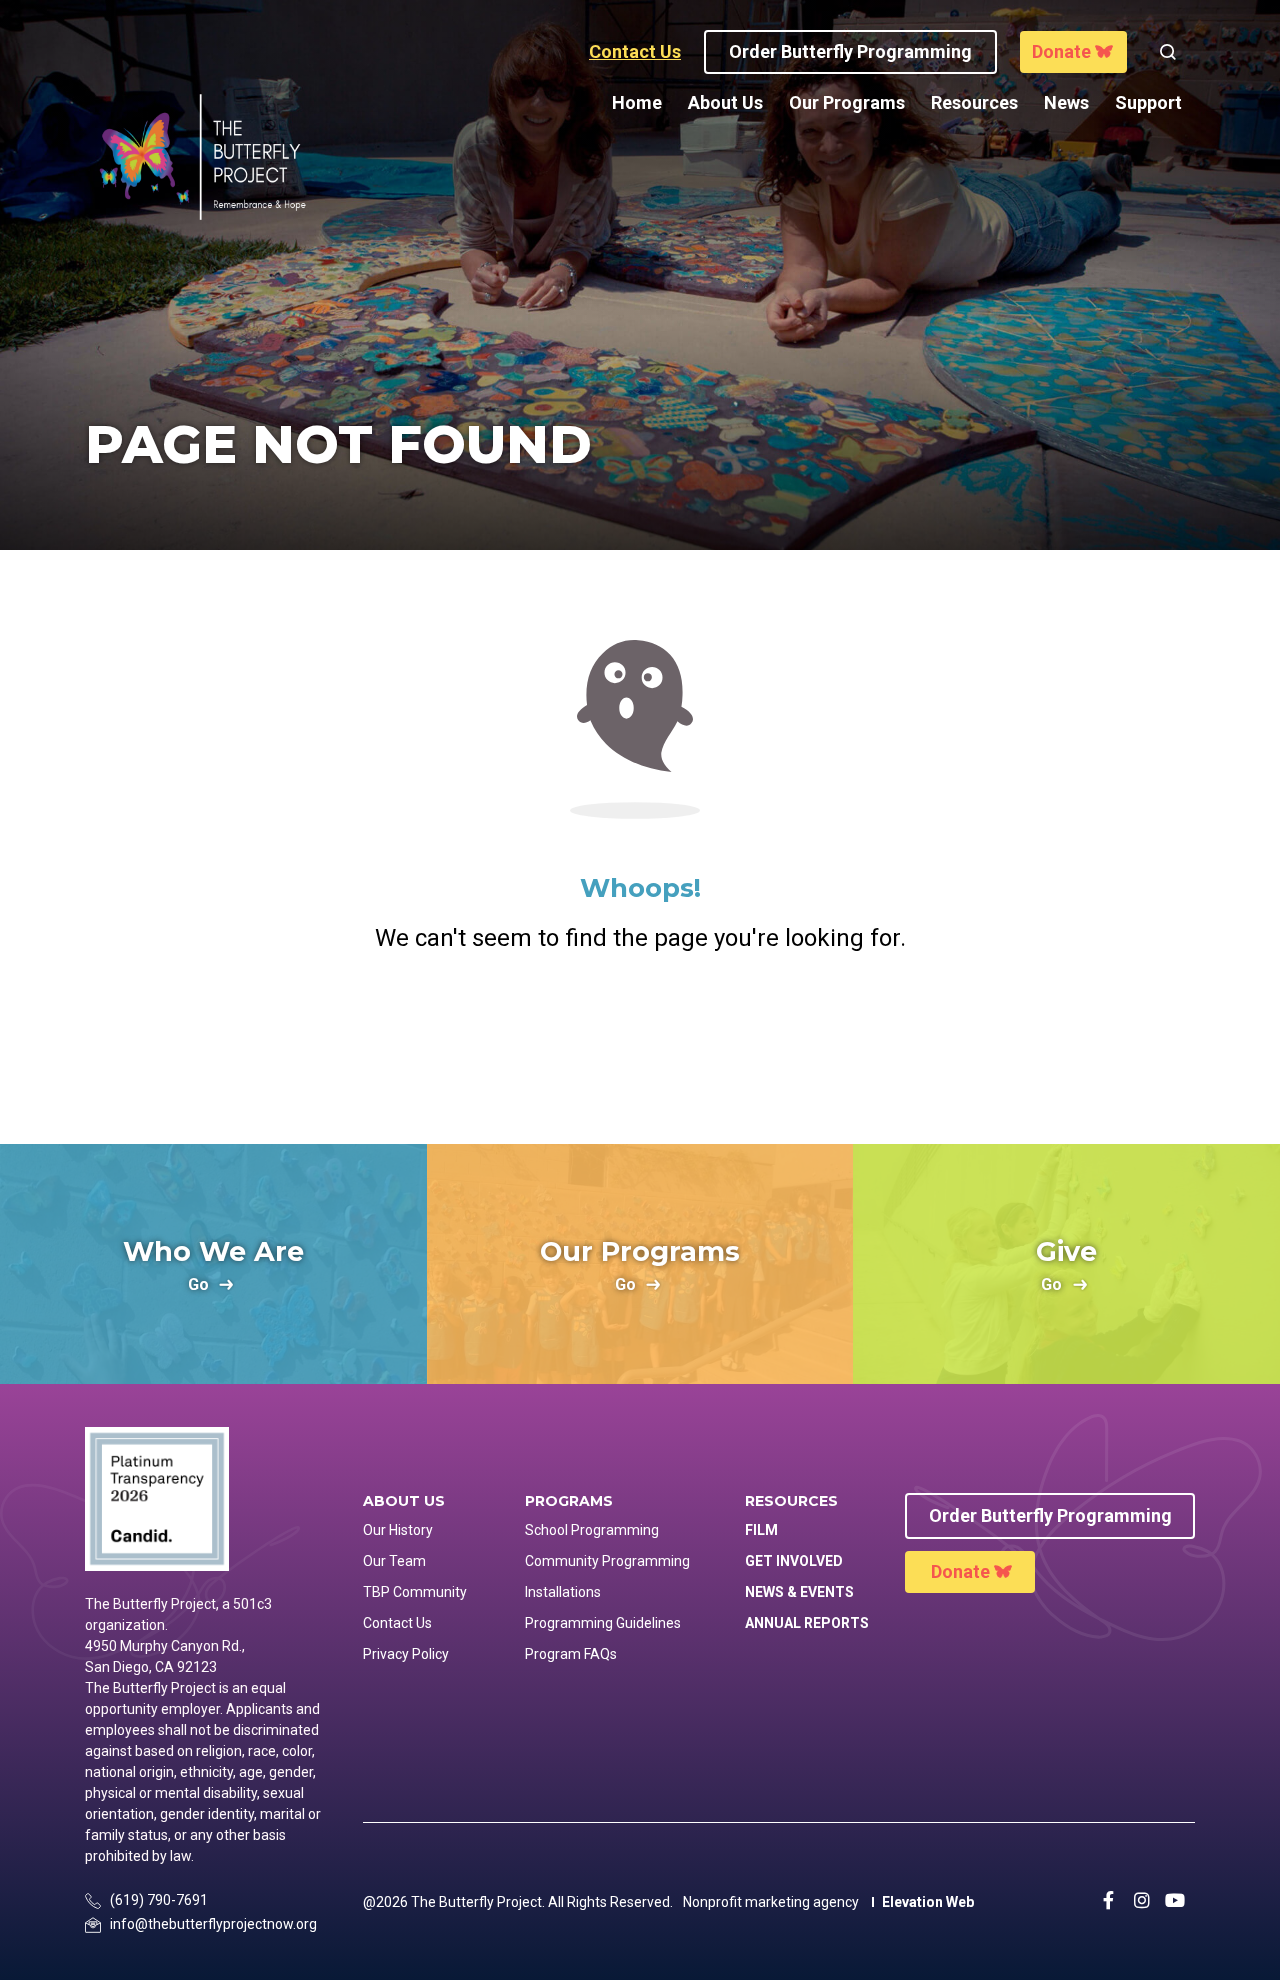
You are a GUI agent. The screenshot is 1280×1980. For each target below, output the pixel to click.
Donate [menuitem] (960, 1571)
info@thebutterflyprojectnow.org (213, 1924)
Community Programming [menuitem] (607, 1561)
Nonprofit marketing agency (771, 1902)
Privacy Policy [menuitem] (406, 1654)
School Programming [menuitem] (592, 1530)
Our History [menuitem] (398, 1530)
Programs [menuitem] (569, 1501)
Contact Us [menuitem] (397, 1623)
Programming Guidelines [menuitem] (603, 1623)
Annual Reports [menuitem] (807, 1623)
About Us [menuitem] (725, 102)
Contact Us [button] (635, 51)
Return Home (640, 1038)
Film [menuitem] (761, 1530)
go (198, 1285)
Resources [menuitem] (974, 102)
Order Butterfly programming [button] (850, 51)
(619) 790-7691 (159, 1900)
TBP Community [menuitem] (415, 1592)
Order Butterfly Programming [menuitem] (1050, 1515)
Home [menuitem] (637, 102)
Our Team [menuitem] (394, 1561)
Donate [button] (1061, 51)
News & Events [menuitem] (799, 1592)
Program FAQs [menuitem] (571, 1654)
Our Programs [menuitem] (847, 102)
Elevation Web (928, 1902)
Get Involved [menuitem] (794, 1561)
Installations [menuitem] (563, 1592)
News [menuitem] (1066, 102)
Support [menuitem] (1148, 102)
